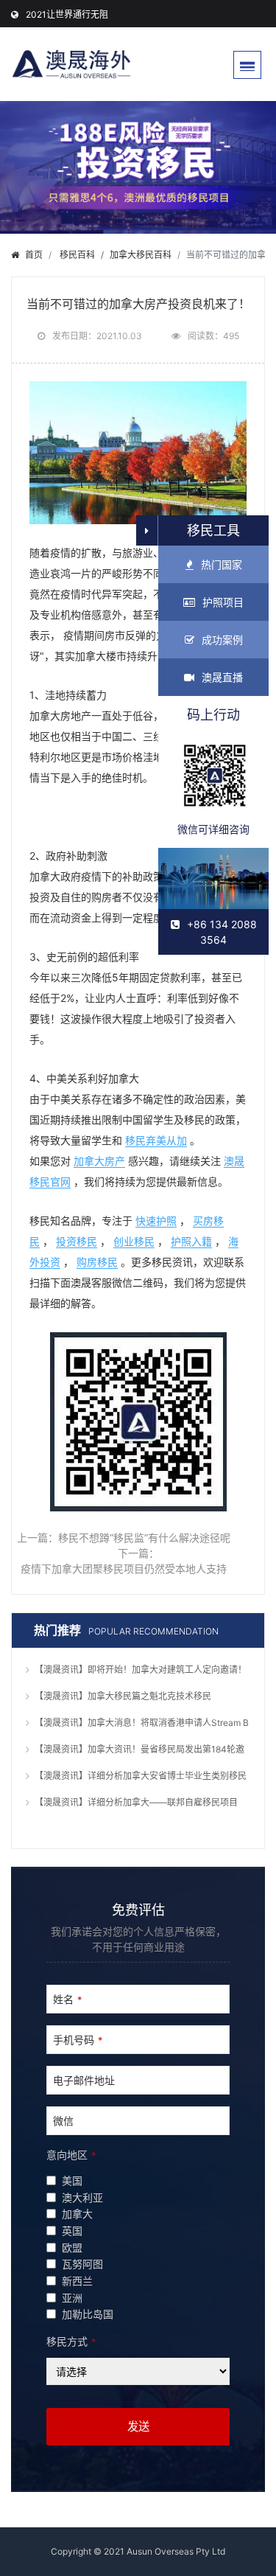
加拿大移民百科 (141, 255)
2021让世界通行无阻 (67, 14)
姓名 (67, 1999)
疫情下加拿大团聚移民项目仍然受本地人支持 (124, 1569)
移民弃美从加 (156, 1140)
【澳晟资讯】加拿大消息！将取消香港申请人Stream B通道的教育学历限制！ (142, 1724)
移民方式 (71, 2341)
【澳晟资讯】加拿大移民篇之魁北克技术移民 (123, 1696)
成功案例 (222, 640)
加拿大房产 (99, 1161)
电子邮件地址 (84, 2080)
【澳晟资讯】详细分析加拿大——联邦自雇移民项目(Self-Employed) (136, 1804)
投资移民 (77, 1241)
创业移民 (134, 1241)
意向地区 (71, 2155)
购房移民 (97, 1262)
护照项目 (223, 602)
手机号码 (78, 2040)
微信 (63, 2121)
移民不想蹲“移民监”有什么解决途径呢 (144, 1538)
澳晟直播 (222, 677)
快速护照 (156, 1221)
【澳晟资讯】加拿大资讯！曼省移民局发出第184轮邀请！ (139, 1751)
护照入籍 (191, 1241)
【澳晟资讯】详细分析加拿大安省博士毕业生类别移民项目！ (141, 1778)
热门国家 (222, 564)
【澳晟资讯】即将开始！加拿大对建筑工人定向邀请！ (141, 1670)
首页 (34, 255)
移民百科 (77, 255)
